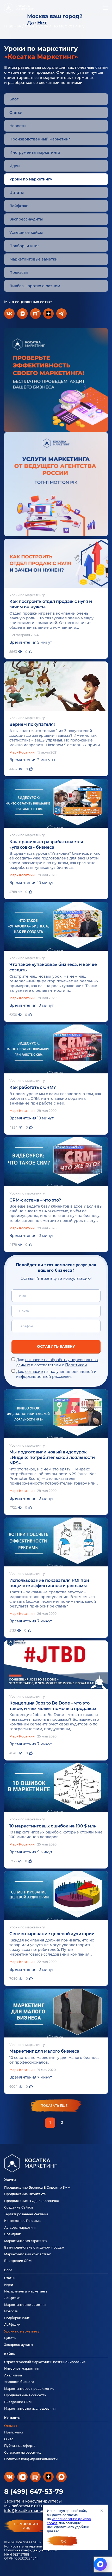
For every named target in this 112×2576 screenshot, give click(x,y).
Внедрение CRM (18, 2261)
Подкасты (19, 273)
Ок (63, 2541)
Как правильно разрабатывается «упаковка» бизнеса (46, 845)
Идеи (15, 166)
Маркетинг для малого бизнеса (44, 2051)
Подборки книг (24, 246)
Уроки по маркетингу (22, 2331)
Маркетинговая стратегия (26, 2241)
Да (30, 23)
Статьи (16, 112)
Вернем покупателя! (32, 724)
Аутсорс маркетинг (20, 2227)
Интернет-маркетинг (22, 2368)
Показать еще (54, 2106)
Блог (14, 99)
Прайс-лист (14, 2432)
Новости (18, 126)
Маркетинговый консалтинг (27, 2254)
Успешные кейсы (26, 233)
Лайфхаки (19, 206)
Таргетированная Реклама (26, 2214)
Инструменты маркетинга (35, 152)
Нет (42, 23)
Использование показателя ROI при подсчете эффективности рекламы (49, 1583)
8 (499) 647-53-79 (34, 2492)
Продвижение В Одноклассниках (32, 2201)
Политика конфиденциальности (31, 2550)
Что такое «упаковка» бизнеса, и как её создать (53, 967)
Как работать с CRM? (33, 1087)
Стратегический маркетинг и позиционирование (45, 2362)
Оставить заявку (56, 1346)
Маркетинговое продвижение (29, 2389)
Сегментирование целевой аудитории (52, 1934)
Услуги (10, 2180)
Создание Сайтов (19, 2207)
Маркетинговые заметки (33, 259)
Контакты (12, 2418)
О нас (9, 2439)
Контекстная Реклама (22, 2221)
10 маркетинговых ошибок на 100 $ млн (53, 1826)
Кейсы (10, 2354)
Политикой (76, 1365)
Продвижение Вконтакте (25, 2194)
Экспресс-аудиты (26, 219)
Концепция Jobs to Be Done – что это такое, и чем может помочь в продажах (53, 1706)
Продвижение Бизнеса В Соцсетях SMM (37, 2187)
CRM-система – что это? (35, 1200)
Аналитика (13, 2375)
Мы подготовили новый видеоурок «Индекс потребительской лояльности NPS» (52, 1457)
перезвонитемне (26, 2526)
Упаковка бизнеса (19, 2382)
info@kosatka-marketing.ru (30, 2511)
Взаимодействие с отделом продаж (34, 2247)
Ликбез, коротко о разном (35, 286)
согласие (34, 1372)
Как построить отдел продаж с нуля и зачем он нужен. (51, 604)
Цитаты (17, 193)
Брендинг (12, 2234)
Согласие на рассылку (23, 2452)
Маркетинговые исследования (30, 2408)
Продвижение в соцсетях (25, 2395)
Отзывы (11, 2426)
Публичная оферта (20, 2446)
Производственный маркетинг (40, 139)
